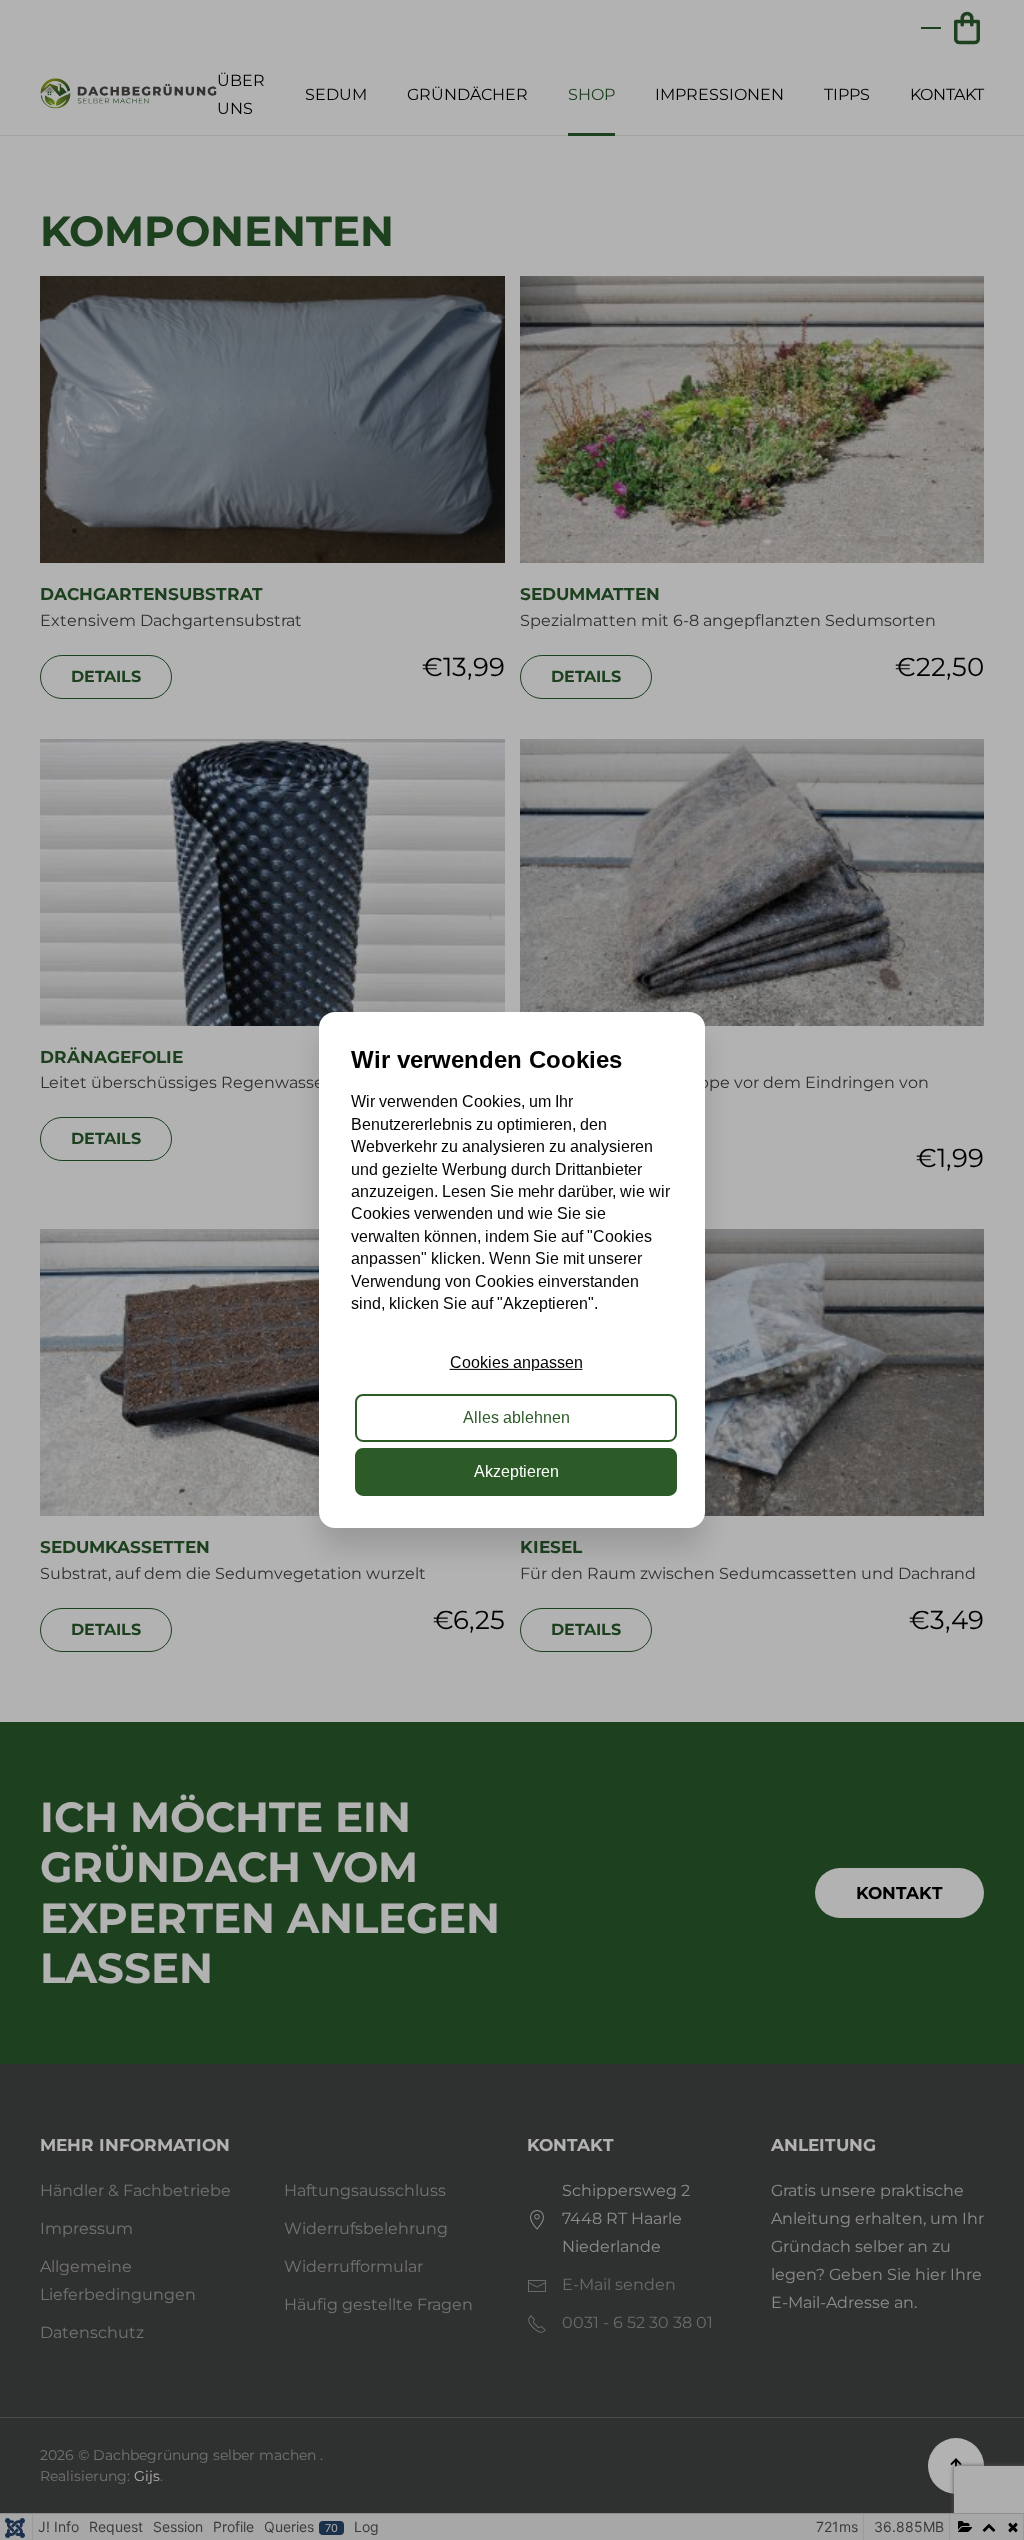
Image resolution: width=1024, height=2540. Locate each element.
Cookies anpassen (516, 1362)
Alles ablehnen (516, 1417)
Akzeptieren (516, 1471)
